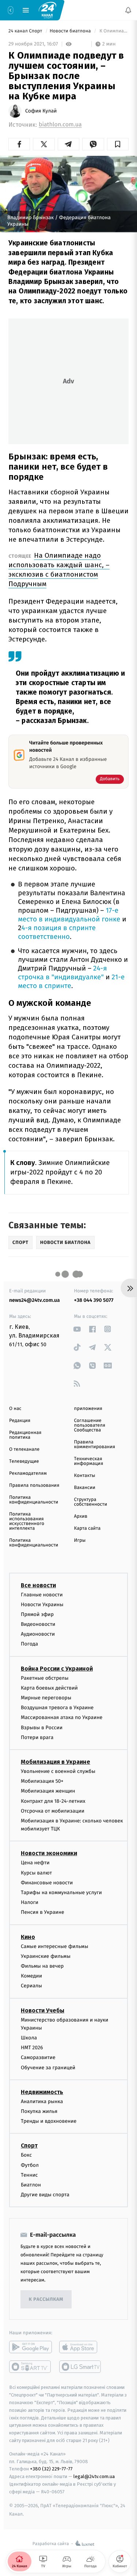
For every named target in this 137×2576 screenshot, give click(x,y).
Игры (80, 1540)
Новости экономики (49, 1854)
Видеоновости (38, 1624)
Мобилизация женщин (48, 1791)
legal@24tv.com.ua (94, 2476)
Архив (81, 1516)
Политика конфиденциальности (34, 1500)
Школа (29, 2038)
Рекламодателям (28, 1473)
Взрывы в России (42, 1728)
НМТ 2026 (32, 2048)
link (77, 1329)
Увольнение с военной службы (58, 1771)
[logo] (47, 10)
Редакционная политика (25, 1435)
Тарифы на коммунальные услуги (61, 1893)
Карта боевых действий (49, 1688)
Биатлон (31, 2185)
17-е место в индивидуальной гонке (69, 915)
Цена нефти (35, 1863)
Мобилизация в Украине (56, 1762)
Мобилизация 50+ (42, 1781)
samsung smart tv (81, 2367)
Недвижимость (42, 2092)
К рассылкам (46, 2300)
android (31, 2347)
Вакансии (85, 1488)
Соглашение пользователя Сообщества (90, 1425)
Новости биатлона (71, 31)
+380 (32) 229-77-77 (51, 2469)
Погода (29, 1644)
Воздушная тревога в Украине (57, 1708)
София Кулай (41, 111)
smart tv (31, 2367)
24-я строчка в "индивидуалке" (62, 973)
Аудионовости (38, 1634)
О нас (15, 1409)
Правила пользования (34, 1485)
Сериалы (31, 1986)
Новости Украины (42, 1605)
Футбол (30, 2165)
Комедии (31, 1976)
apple (81, 2347)
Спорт (29, 2146)
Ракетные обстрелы (45, 1678)
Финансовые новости (47, 1883)
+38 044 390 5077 (94, 1300)
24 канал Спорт (26, 31)
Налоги (30, 1902)
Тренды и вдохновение (49, 2121)
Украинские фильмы (46, 1956)
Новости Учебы (43, 2010)
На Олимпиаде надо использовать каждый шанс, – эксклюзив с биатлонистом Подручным (59, 570)
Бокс (26, 2155)
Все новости (38, 1585)
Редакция (20, 1421)
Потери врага (37, 1737)
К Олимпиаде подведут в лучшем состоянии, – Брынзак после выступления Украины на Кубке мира (113, 31)
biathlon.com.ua (60, 125)
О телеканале (24, 1449)
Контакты (85, 1476)
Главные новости (42, 1595)
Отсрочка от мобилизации (53, 1811)
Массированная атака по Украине (62, 1718)
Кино (28, 1937)
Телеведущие (24, 1461)
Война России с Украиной (57, 1669)
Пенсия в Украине (43, 1913)
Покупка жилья (39, 2111)
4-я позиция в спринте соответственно (57, 933)
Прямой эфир (37, 1614)
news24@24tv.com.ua (35, 1300)
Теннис (29, 2175)
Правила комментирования (95, 1445)
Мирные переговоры (46, 1698)
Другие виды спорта (45, 2195)
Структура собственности (91, 1502)
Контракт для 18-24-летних (53, 1801)
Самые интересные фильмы (54, 1946)
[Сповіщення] (128, 10)
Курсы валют (36, 1873)
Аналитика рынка (42, 2101)
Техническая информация (89, 1461)
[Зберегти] (118, 144)
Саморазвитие (38, 2058)
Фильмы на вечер (42, 1966)
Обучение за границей (48, 2068)
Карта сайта (87, 1528)
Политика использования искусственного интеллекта (27, 1521)
